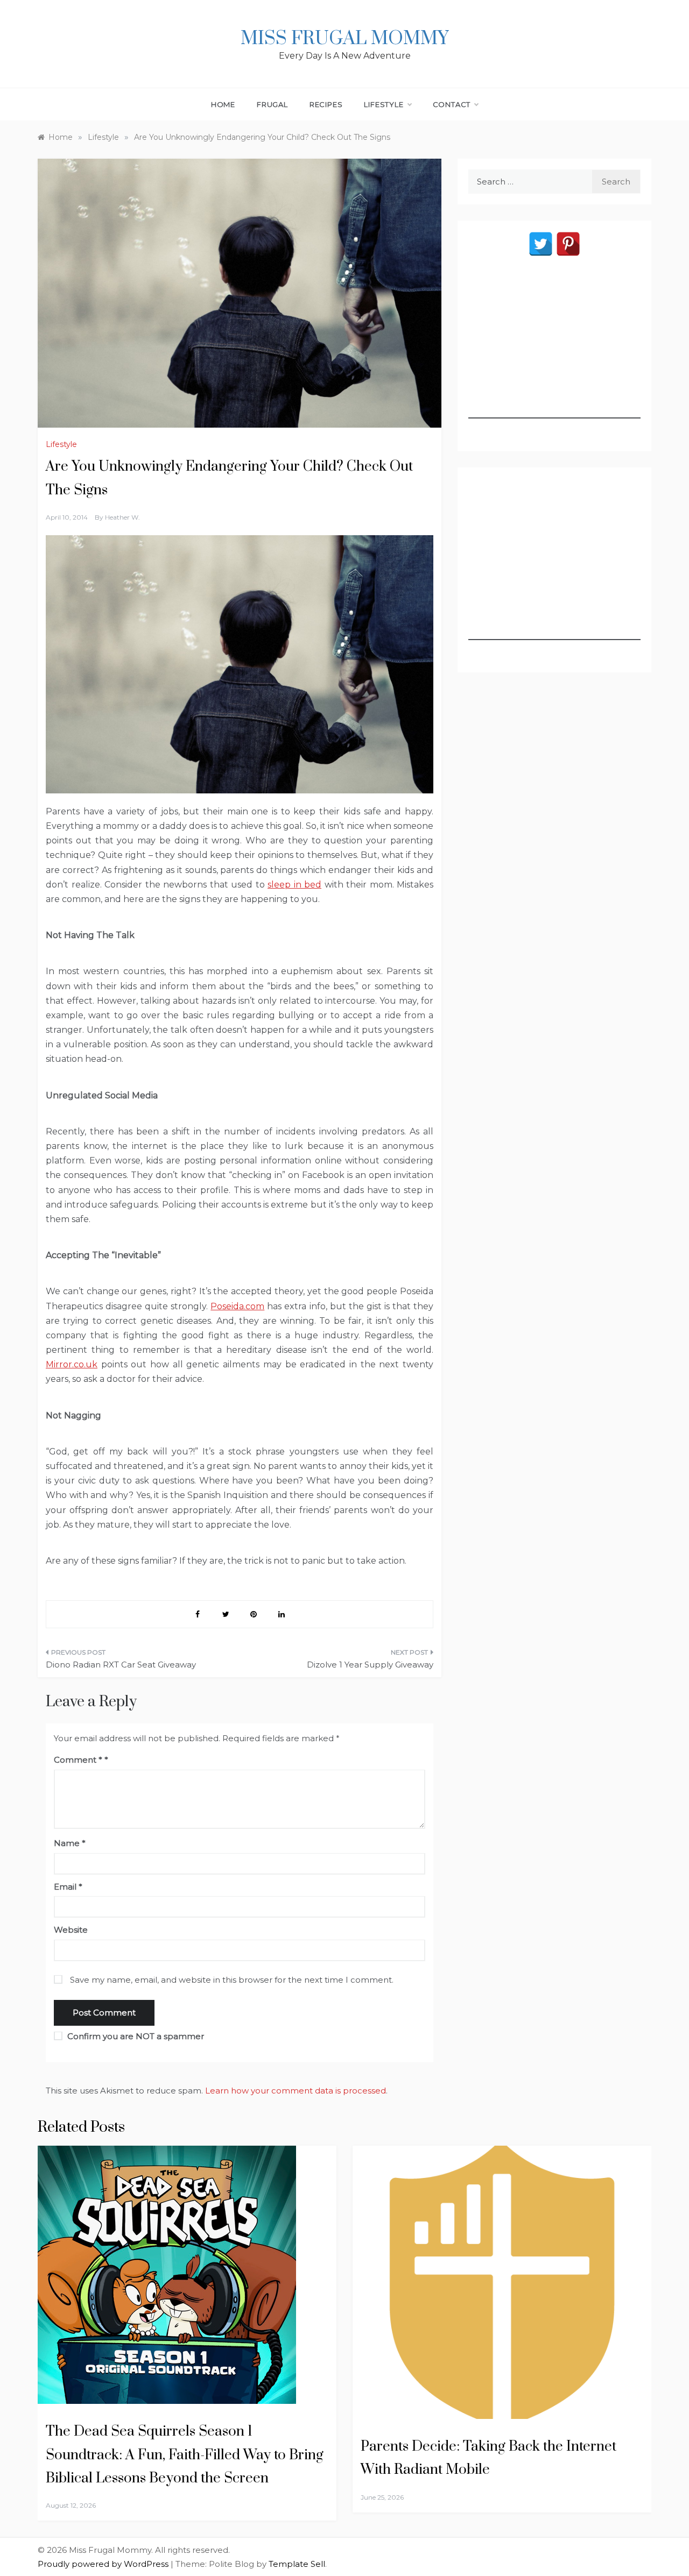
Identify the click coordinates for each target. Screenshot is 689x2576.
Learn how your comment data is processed (296, 2091)
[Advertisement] (554, 351)
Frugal (272, 104)
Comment (78, 1760)
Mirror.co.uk (72, 1364)
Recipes (326, 104)
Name (70, 1843)
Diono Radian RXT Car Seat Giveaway (121, 1665)
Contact (452, 104)
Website (71, 1930)
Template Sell (297, 2564)
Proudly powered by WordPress (104, 2564)
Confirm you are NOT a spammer (135, 2036)
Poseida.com (237, 1306)
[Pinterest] (568, 244)
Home (223, 104)
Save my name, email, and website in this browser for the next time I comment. (232, 1980)
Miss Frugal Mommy (344, 39)
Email (68, 1887)
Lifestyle (384, 104)
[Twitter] (541, 244)
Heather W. (122, 517)
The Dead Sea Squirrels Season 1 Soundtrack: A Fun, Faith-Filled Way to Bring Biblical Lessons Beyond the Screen (185, 2455)
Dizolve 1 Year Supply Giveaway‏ (370, 1665)
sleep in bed (294, 885)
